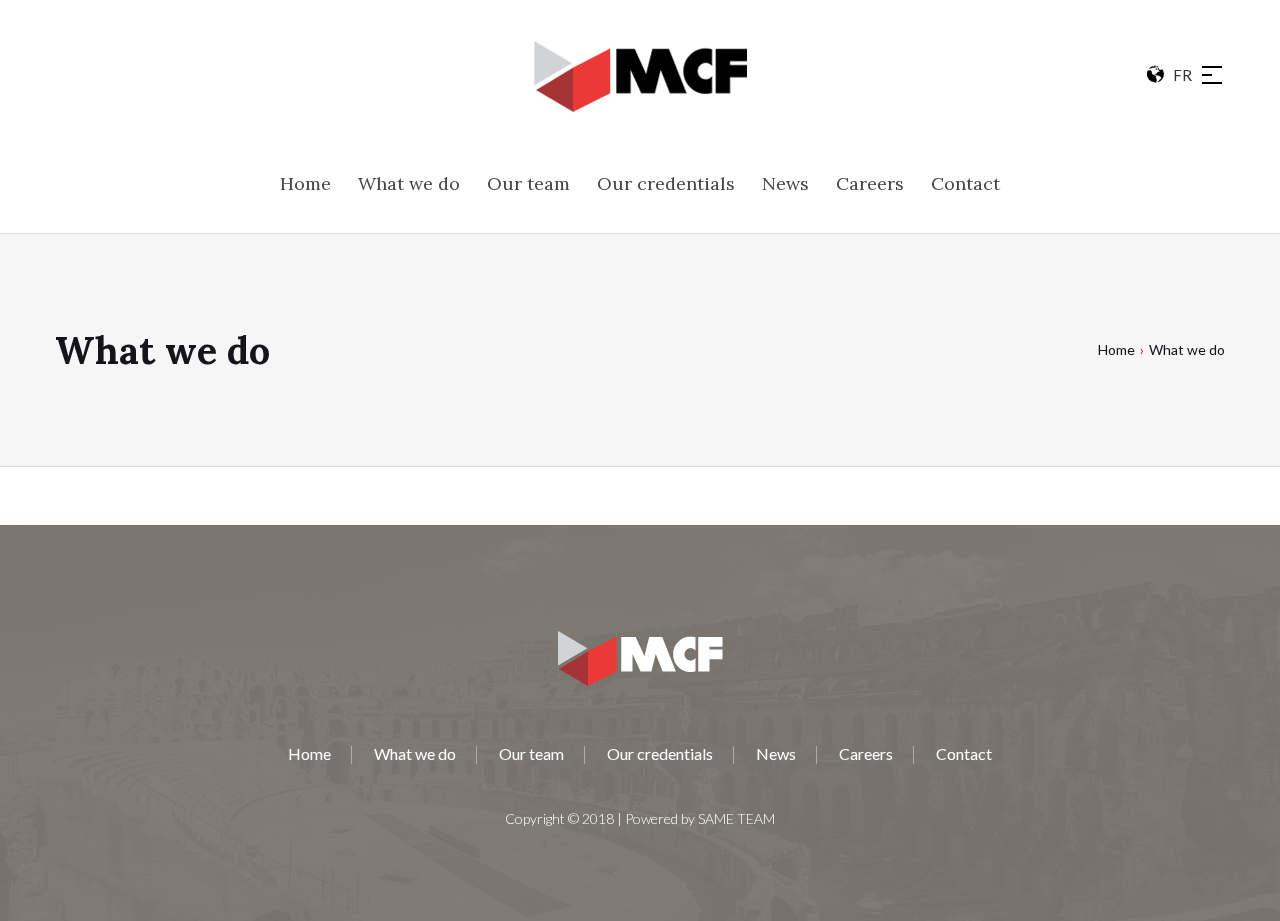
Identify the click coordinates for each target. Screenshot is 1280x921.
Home (1116, 349)
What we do (415, 753)
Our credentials (660, 753)
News (776, 753)
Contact (964, 753)
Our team (531, 753)
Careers (866, 753)
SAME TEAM (736, 818)
